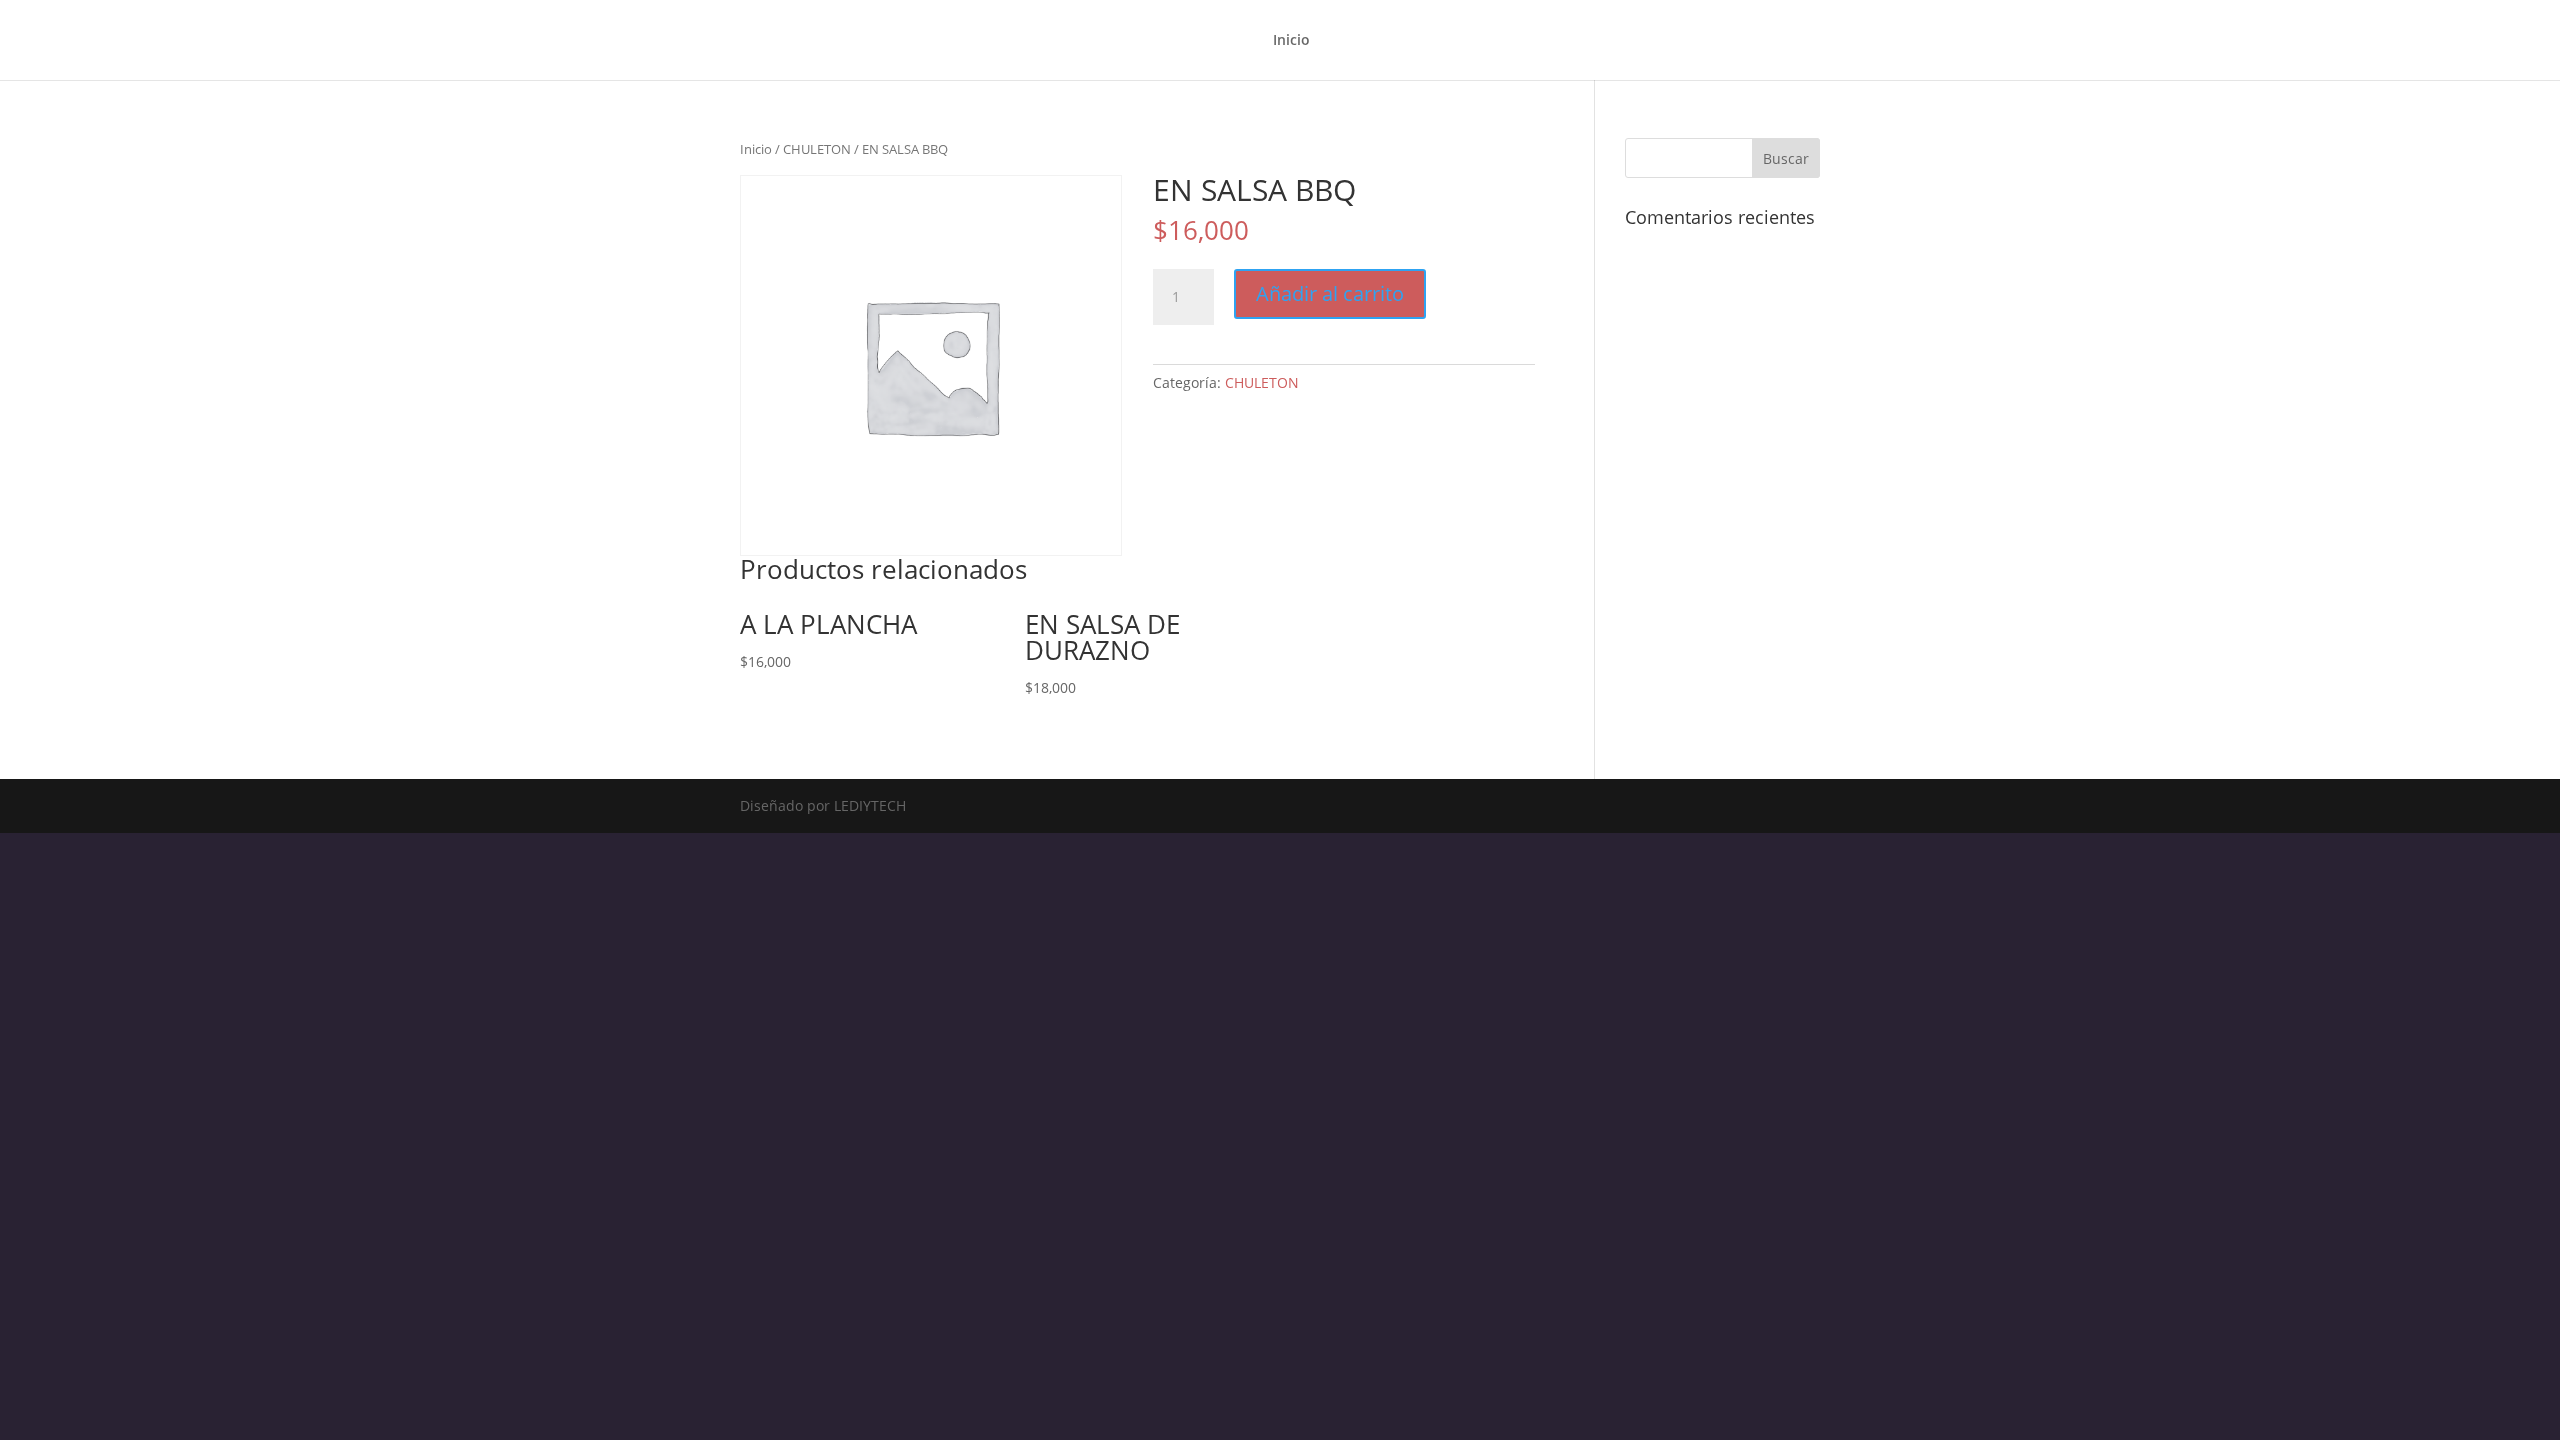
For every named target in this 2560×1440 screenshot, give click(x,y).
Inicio (1291, 41)
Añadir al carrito (1330, 293)
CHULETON (817, 149)
